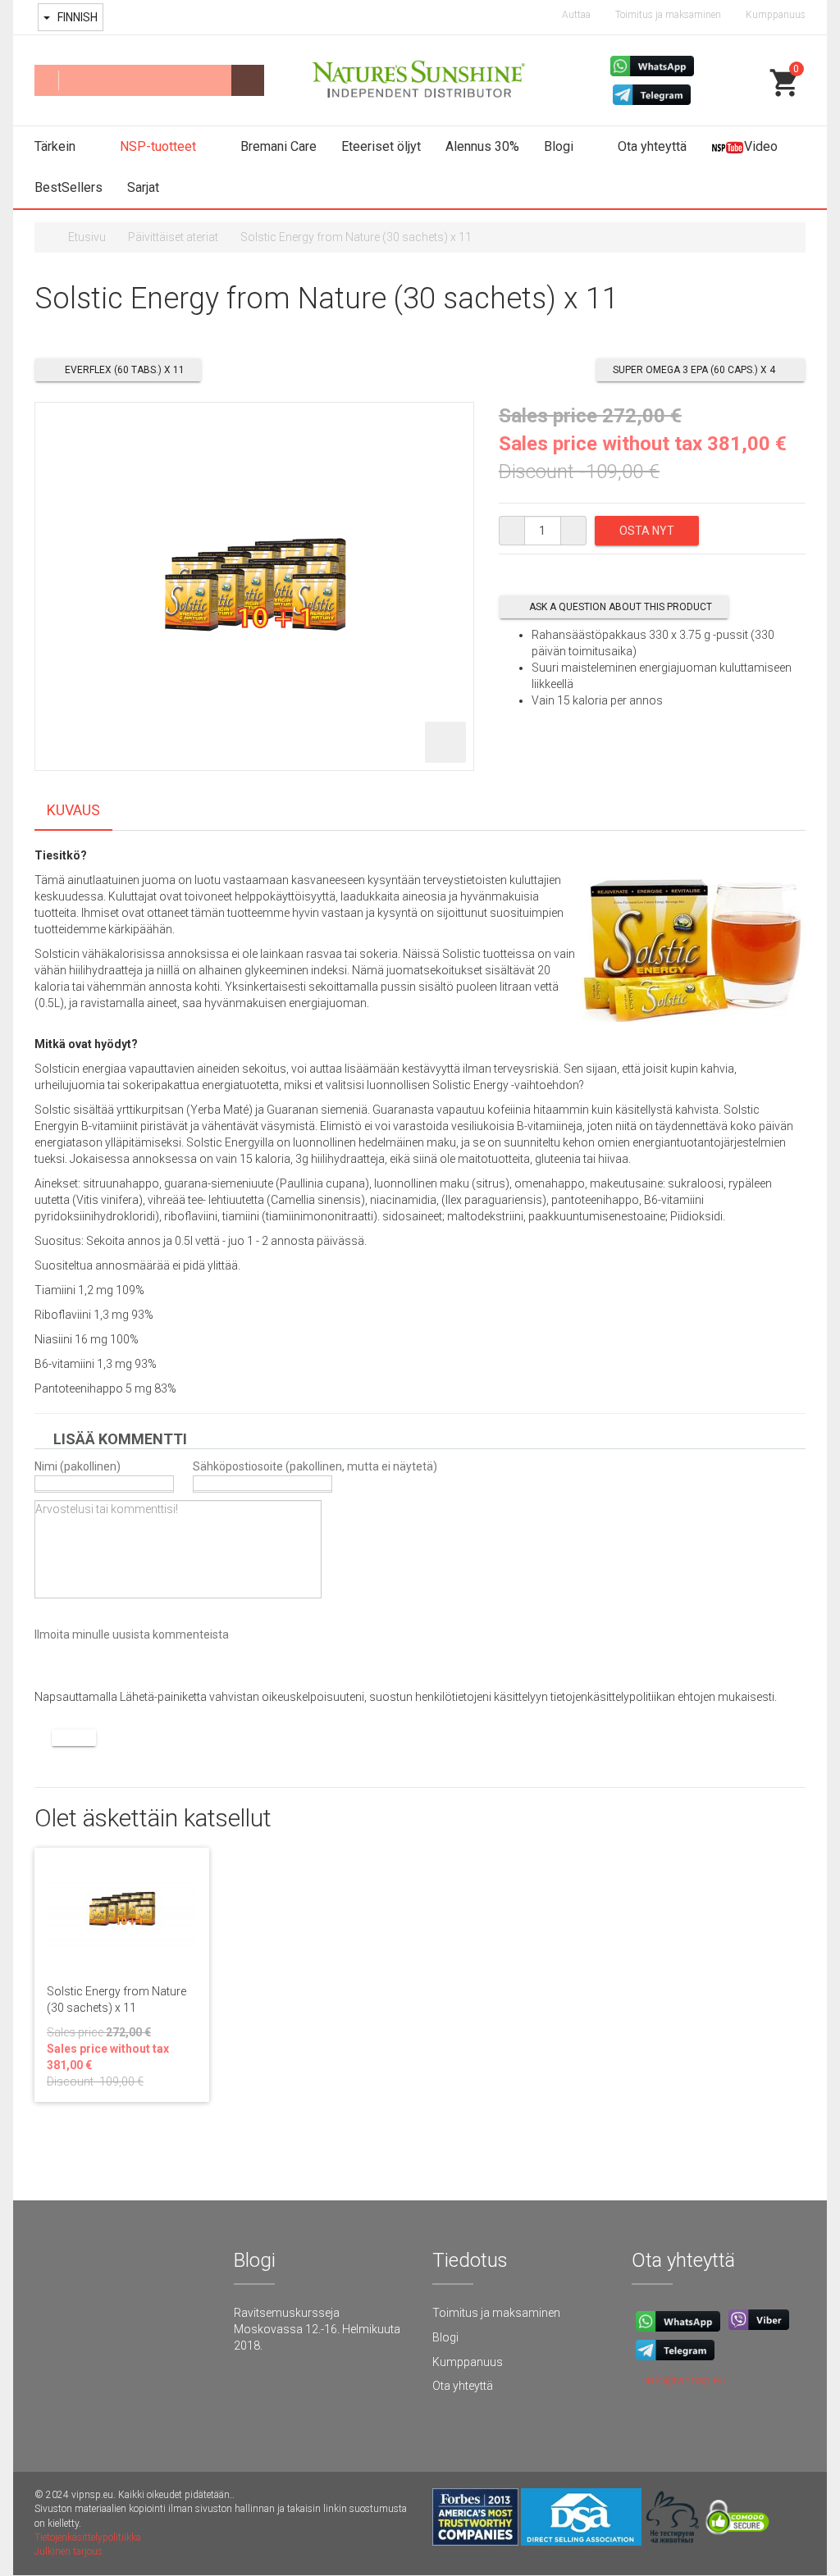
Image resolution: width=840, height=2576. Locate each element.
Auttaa (576, 15)
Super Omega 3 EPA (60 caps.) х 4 (694, 370)
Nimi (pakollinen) (78, 1466)
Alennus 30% (482, 146)
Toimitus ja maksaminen (668, 15)
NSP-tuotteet (160, 146)
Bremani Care (278, 146)
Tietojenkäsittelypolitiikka (88, 2537)
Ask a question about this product (621, 607)
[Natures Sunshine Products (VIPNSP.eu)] (420, 81)
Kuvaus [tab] (73, 810)
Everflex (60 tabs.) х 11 (125, 370)
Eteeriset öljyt (381, 146)
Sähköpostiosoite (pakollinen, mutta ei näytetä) (315, 1466)
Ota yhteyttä (652, 146)
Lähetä (74, 1738)
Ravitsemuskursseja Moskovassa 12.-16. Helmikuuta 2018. (317, 2329)
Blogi (560, 146)
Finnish (76, 17)
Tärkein (57, 146)
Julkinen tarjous (68, 2551)
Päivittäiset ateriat (173, 237)
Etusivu (87, 237)
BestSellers (68, 187)
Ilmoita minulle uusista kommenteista (132, 1635)
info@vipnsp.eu (685, 2380)
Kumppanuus (776, 15)
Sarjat (143, 187)
